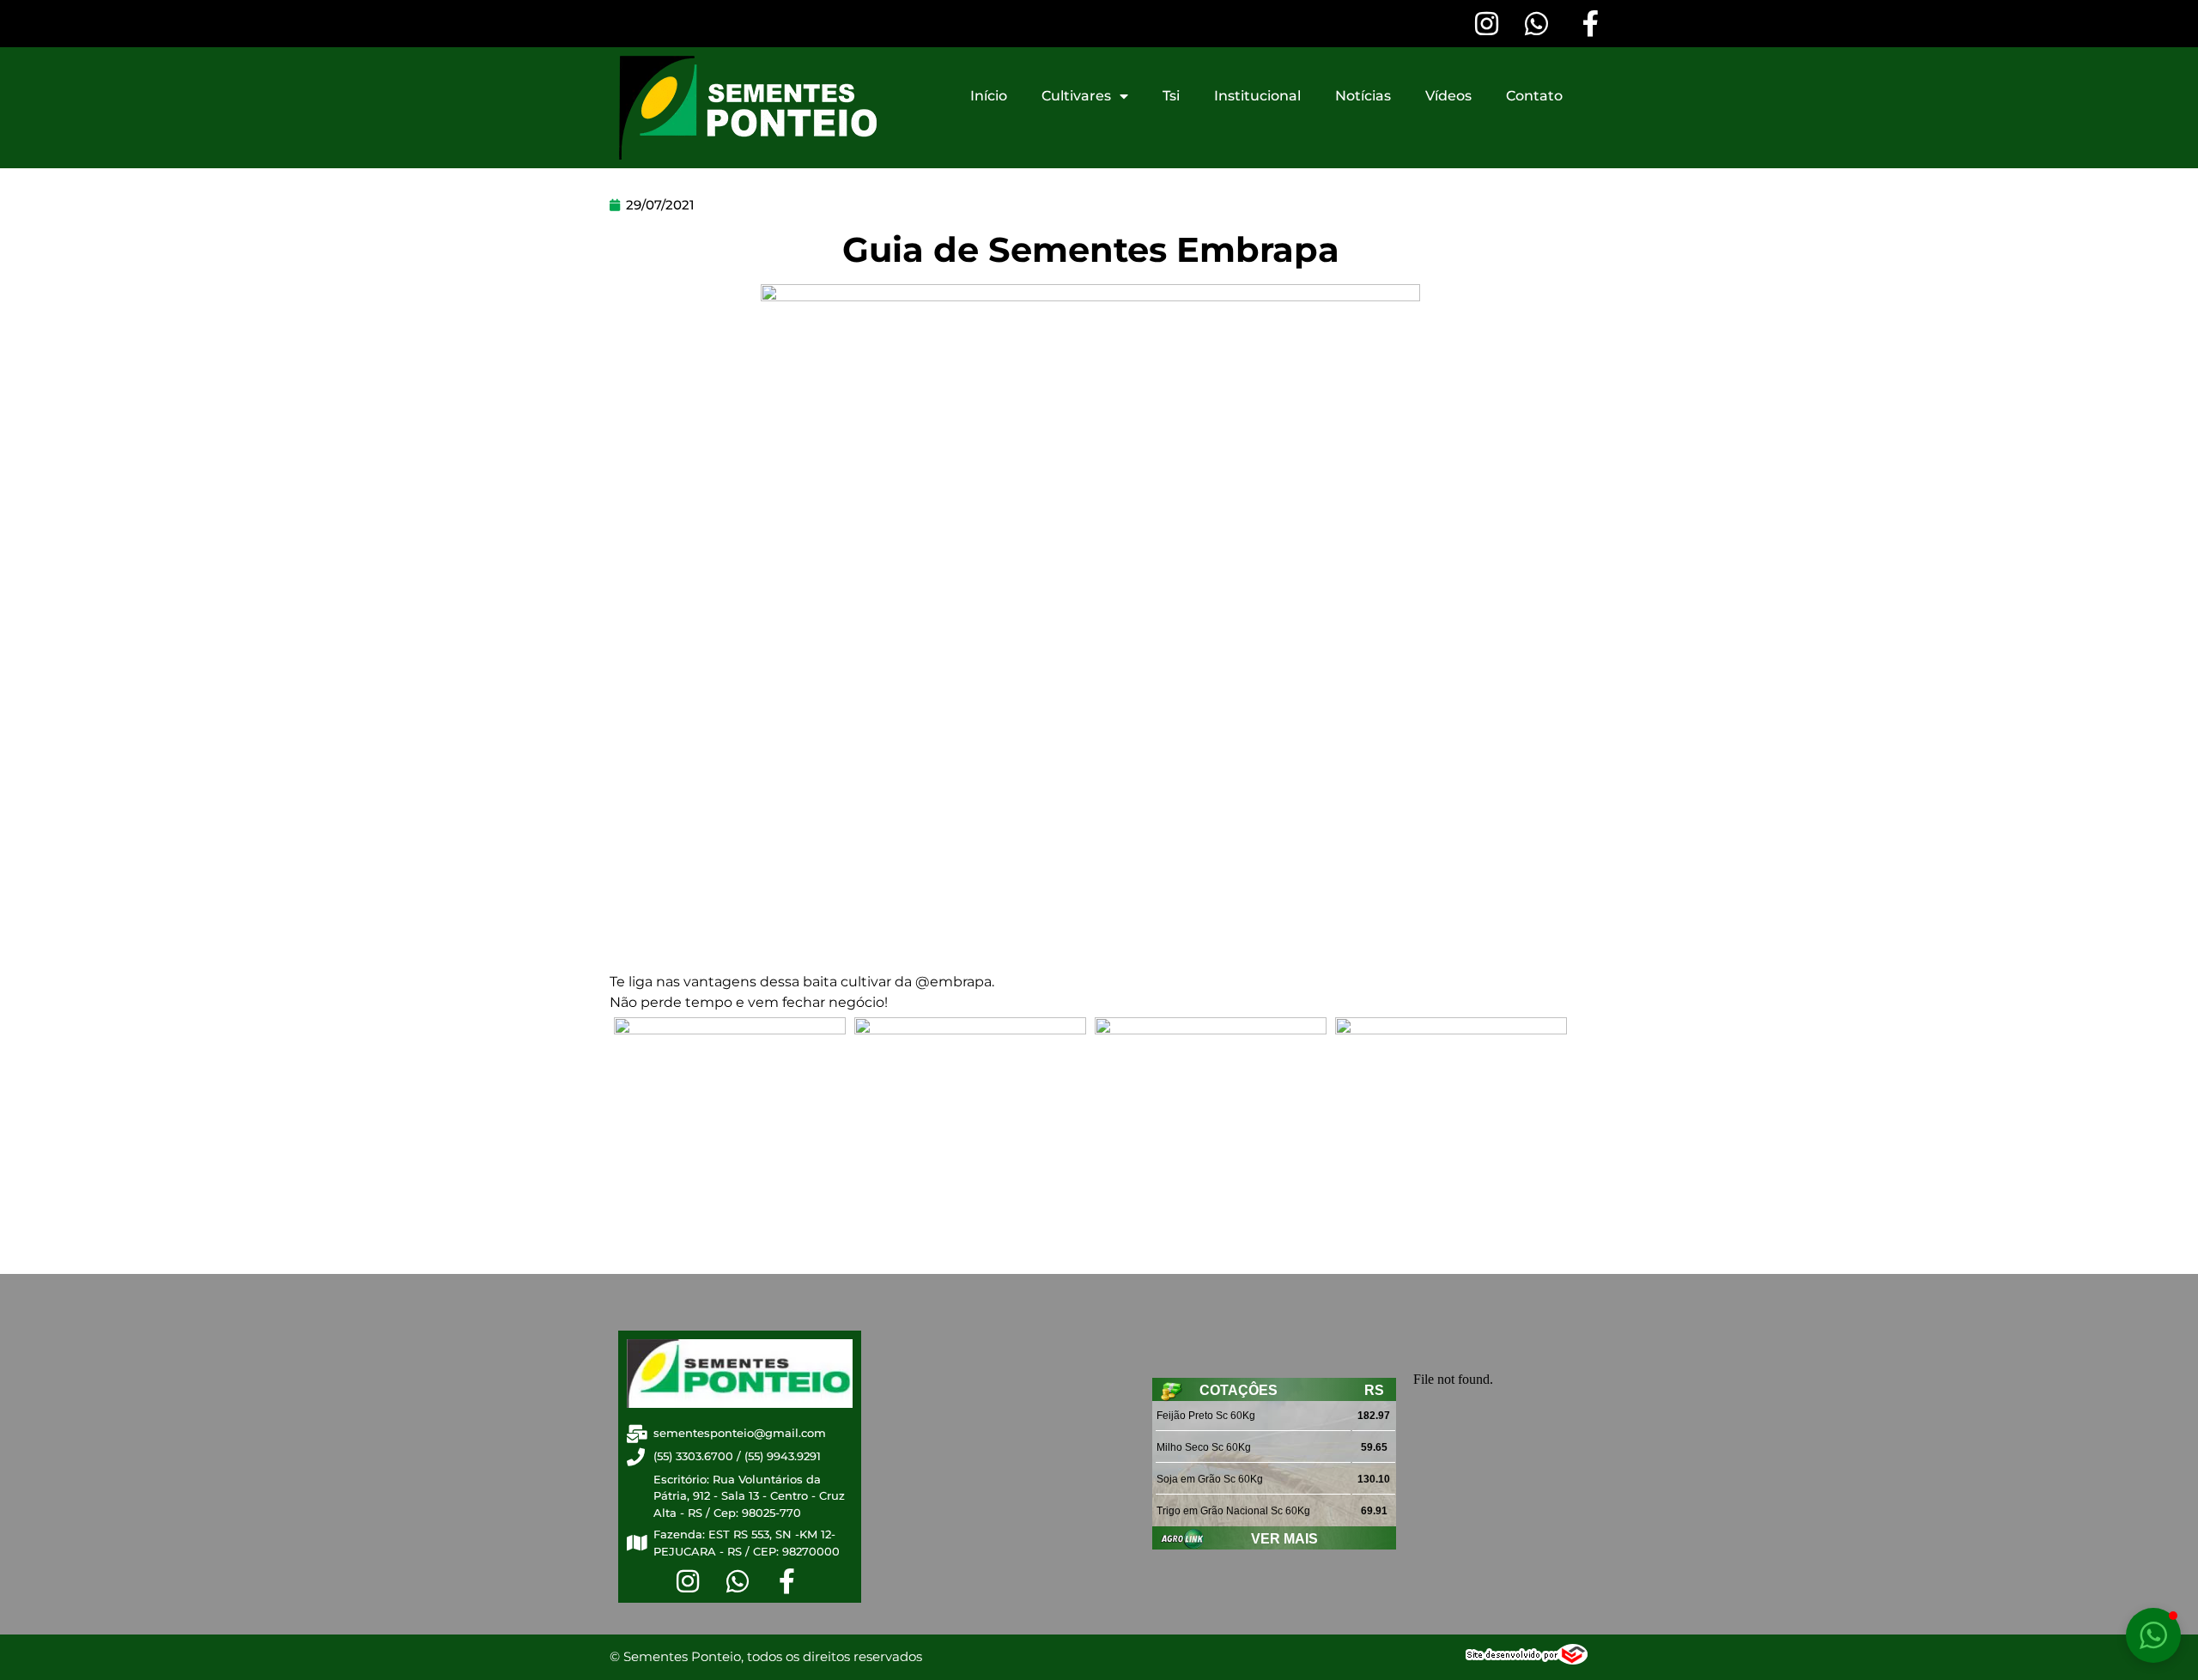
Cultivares (1076, 96)
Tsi (1171, 96)
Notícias (1363, 96)
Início (989, 96)
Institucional (1257, 96)
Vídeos (1448, 96)
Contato (1534, 96)
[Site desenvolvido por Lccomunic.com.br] (1527, 1659)
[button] (2153, 1635)
